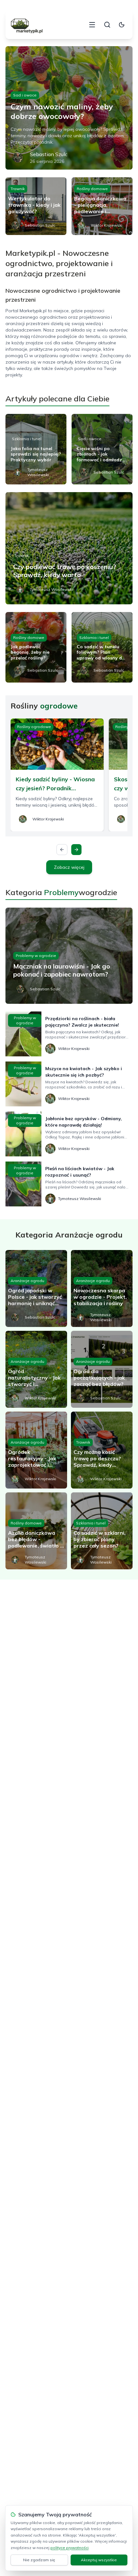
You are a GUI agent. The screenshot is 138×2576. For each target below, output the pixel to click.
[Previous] (62, 850)
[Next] (76, 850)
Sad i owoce (25, 95)
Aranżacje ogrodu (27, 1281)
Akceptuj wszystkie (99, 2560)
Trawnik (18, 189)
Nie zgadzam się (39, 2560)
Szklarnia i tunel (27, 439)
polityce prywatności (69, 2548)
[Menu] (92, 25)
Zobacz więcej (69, 867)
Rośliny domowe (92, 189)
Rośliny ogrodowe (34, 727)
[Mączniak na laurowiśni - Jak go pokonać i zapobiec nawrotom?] (69, 956)
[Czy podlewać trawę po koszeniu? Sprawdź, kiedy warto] (69, 548)
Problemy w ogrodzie (36, 956)
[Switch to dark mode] (122, 25)
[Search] (107, 25)
